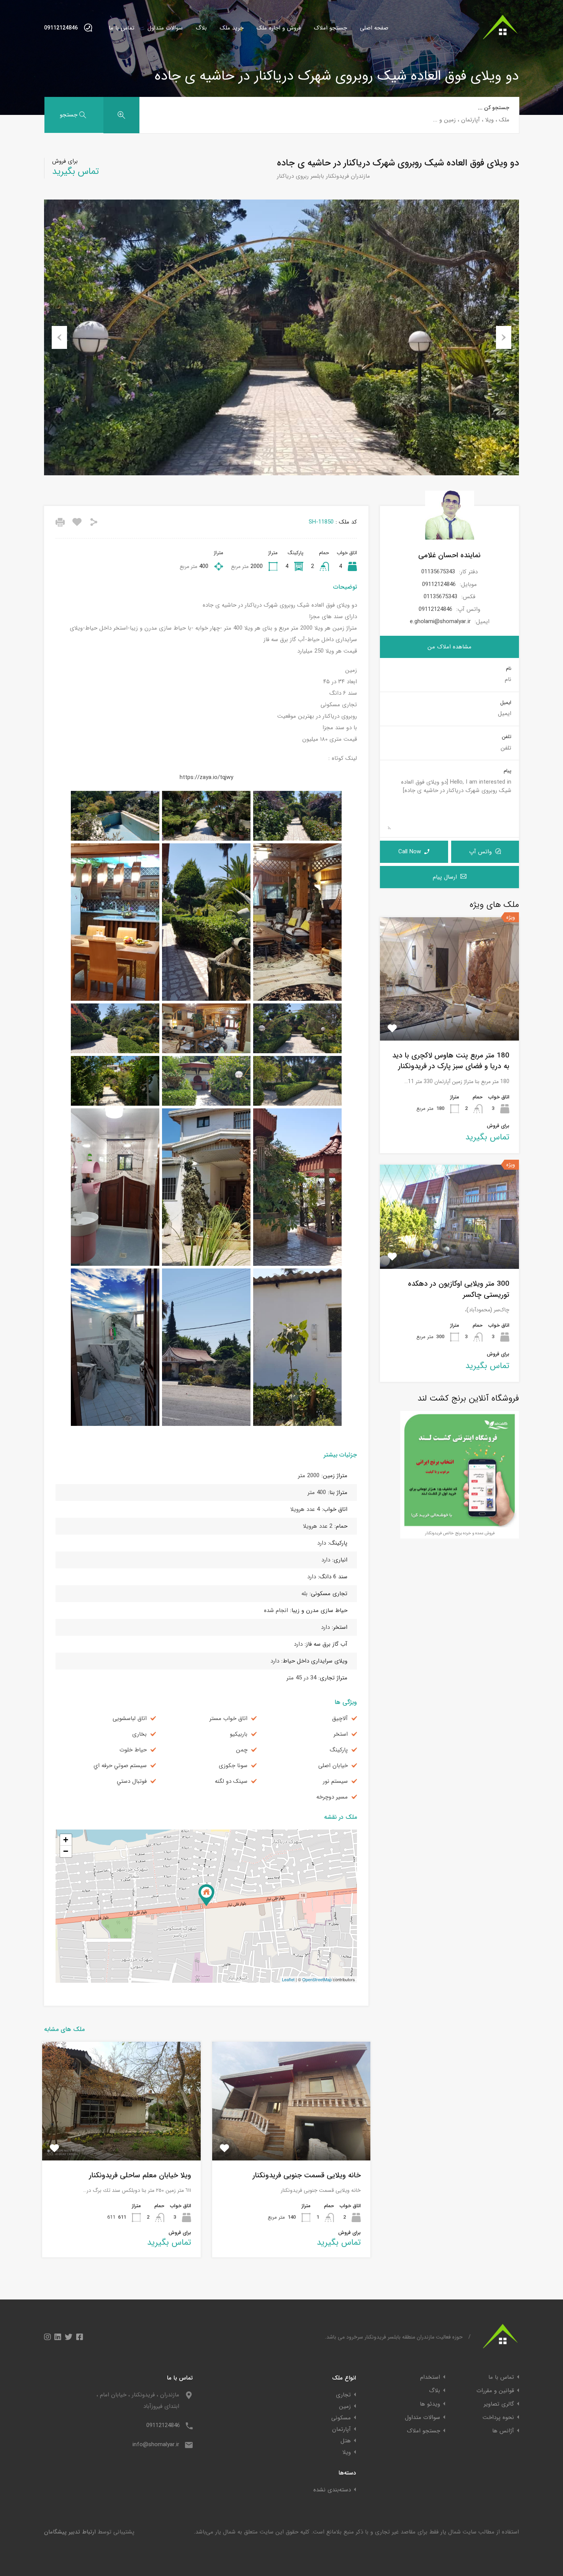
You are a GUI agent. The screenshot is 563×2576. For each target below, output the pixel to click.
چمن (242, 1750)
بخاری (139, 1734)
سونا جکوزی (233, 1766)
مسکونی (341, 2418)
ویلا (347, 2452)
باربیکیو (239, 1734)
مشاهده (291, 2136)
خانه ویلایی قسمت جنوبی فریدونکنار (307, 2175)
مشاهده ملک (449, 1016)
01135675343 (438, 572)
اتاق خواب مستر (228, 1719)
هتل (346, 2441)
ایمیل (506, 703)
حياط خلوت (133, 1750)
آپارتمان (341, 2429)
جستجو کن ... (494, 108)
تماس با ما (122, 28)
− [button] (66, 1851)
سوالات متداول (165, 28)
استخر (341, 1734)
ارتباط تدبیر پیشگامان (70, 2532)
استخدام (430, 2377)
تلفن (507, 737)
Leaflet (288, 1979)
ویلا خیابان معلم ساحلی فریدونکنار (140, 2175)
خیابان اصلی (333, 1766)
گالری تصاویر (499, 2404)
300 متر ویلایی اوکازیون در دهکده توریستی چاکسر (459, 1289)
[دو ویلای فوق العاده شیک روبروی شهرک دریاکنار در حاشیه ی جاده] (206, 1895)
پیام (507, 771)
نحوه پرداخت (498, 2418)
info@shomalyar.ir (156, 2445)
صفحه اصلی (374, 28)
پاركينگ (339, 1750)
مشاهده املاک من (449, 647)
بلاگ (201, 28)
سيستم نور (335, 1781)
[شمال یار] (501, 43)
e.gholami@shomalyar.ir (440, 622)
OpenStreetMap (317, 1979)
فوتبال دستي (132, 1781)
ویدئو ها (430, 2404)
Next (504, 337)
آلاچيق (340, 1719)
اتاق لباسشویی (130, 1719)
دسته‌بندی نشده (332, 2490)
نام (509, 669)
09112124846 (61, 28)
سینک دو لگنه (231, 1781)
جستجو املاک (330, 28)
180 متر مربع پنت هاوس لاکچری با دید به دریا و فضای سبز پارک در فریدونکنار (451, 1061)
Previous (59, 337)
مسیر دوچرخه (332, 1797)
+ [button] (66, 1840)
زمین (345, 2406)
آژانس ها (503, 2431)
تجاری (343, 2395)
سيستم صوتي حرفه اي (120, 1766)
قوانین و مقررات (495, 2391)
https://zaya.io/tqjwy (206, 777)
